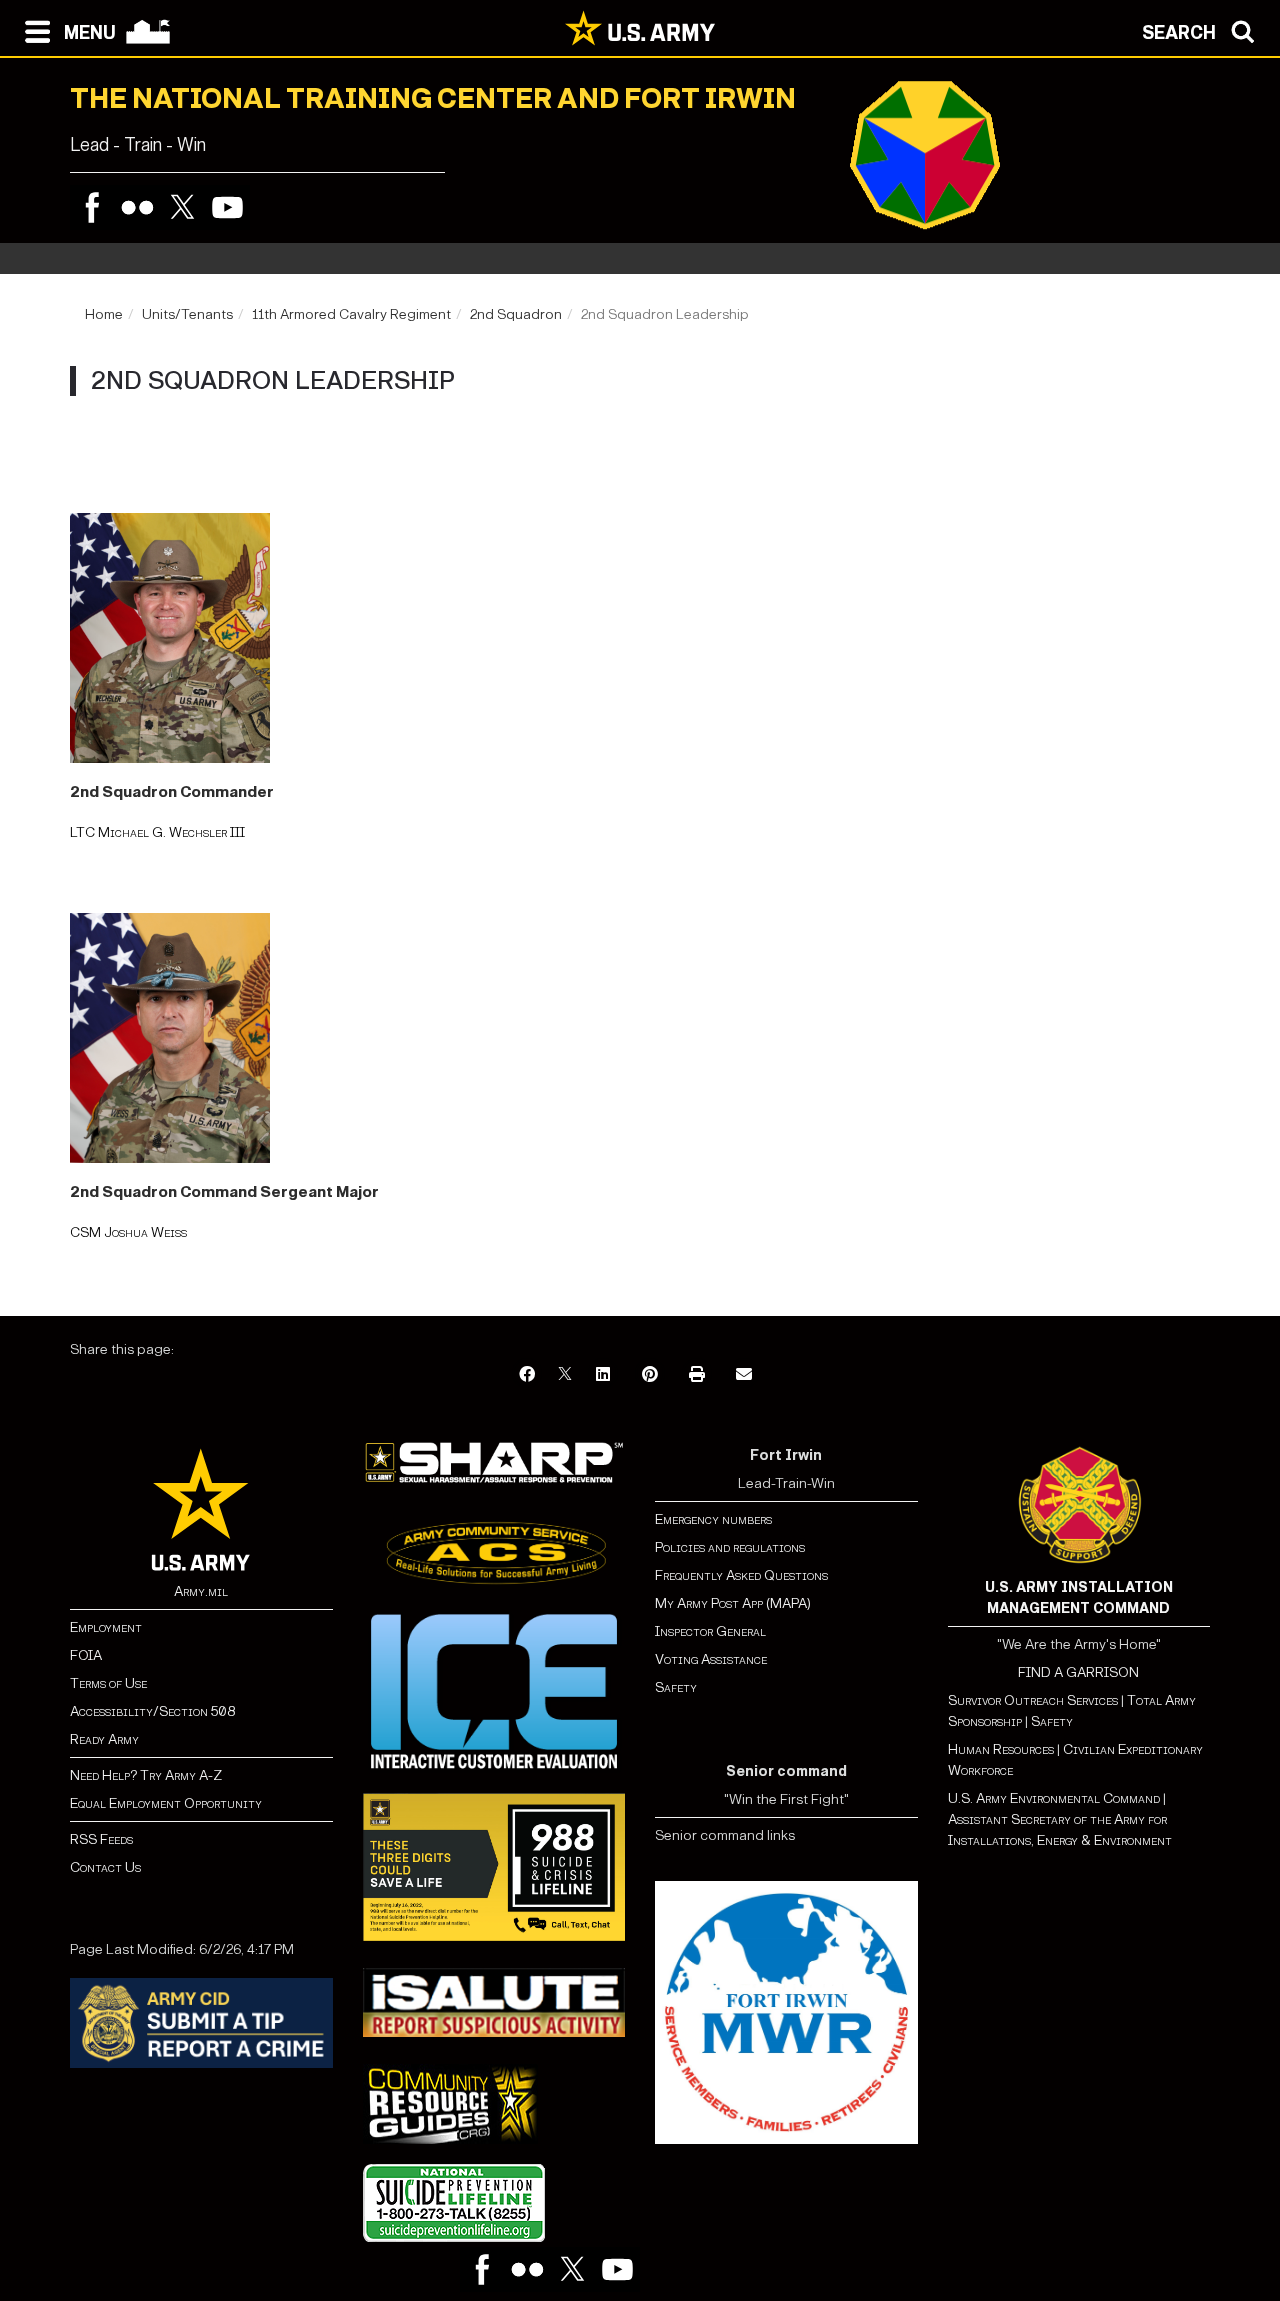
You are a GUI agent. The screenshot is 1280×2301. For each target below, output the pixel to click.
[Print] (697, 1375)
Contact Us (105, 1867)
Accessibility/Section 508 (152, 1711)
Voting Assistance (711, 1659)
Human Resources (1001, 1749)
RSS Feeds (101, 1839)
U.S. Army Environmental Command (1054, 1798)
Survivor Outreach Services (1033, 1700)
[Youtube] (227, 207)
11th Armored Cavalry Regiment (351, 314)
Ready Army (104, 1739)
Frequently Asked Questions (741, 1575)
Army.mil (201, 1591)
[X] (565, 1375)
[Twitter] (182, 207)
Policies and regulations (730, 1547)
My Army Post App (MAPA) (733, 1603)
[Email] (744, 1375)
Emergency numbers (713, 1519)
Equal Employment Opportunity (166, 1803)
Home (104, 314)
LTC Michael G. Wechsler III (157, 832)
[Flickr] (137, 207)
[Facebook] (92, 207)
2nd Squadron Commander (172, 791)
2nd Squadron (516, 314)
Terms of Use (108, 1683)
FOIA (86, 1655)
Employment (106, 1627)
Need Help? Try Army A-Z (146, 1775)
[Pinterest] (650, 1375)
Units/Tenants (187, 314)
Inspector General (710, 1631)
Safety (676, 1687)
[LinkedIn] (603, 1375)
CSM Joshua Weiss (128, 1232)
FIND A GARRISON (1078, 1672)
